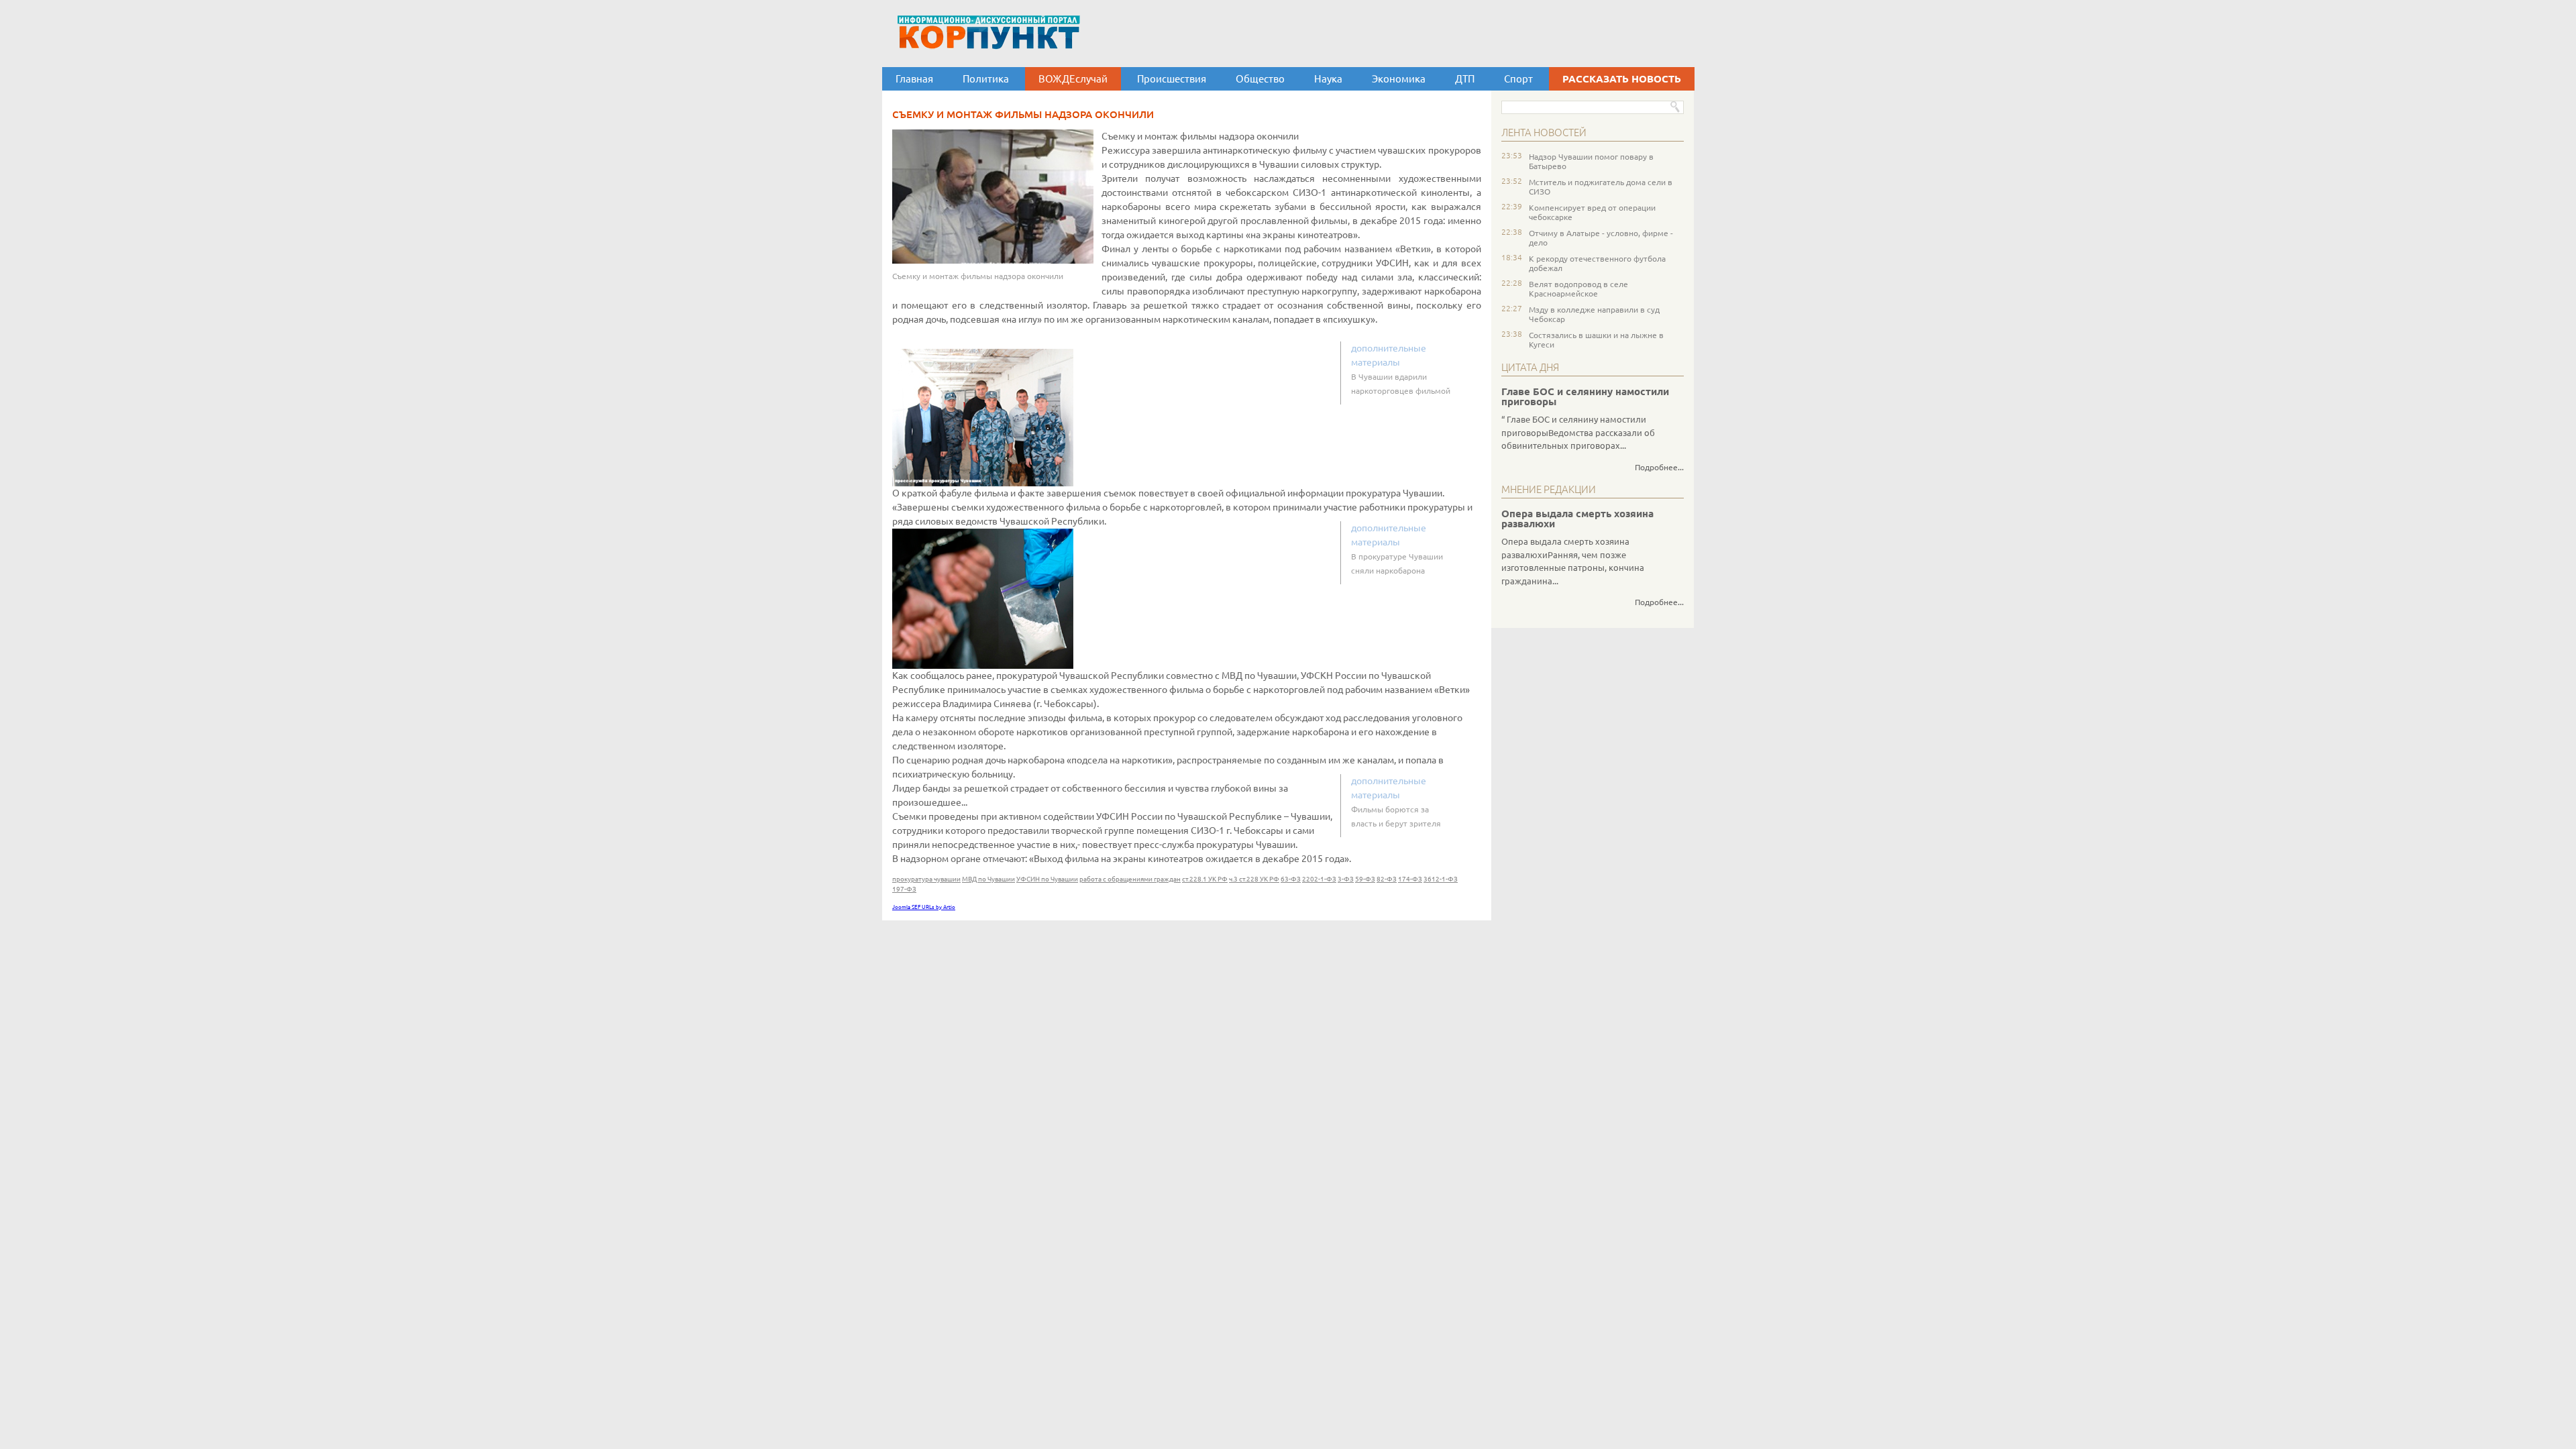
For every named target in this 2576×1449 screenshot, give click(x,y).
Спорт (1518, 79)
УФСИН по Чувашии (1047, 879)
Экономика (1399, 79)
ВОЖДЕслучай (1073, 79)
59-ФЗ (1365, 879)
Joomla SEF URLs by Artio (924, 907)
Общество (1260, 79)
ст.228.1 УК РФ (1205, 879)
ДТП (1465, 79)
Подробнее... (1659, 467)
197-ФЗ (904, 889)
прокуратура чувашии (926, 879)
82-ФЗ (1387, 879)
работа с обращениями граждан (1130, 879)
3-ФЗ (1346, 879)
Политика (986, 79)
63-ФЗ (1291, 879)
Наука (1328, 79)
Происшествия (1172, 79)
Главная (914, 79)
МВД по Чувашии (988, 879)
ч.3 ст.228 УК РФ (1254, 879)
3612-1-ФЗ (1441, 879)
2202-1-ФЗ (1319, 879)
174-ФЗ (1410, 879)
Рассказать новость (1622, 79)
